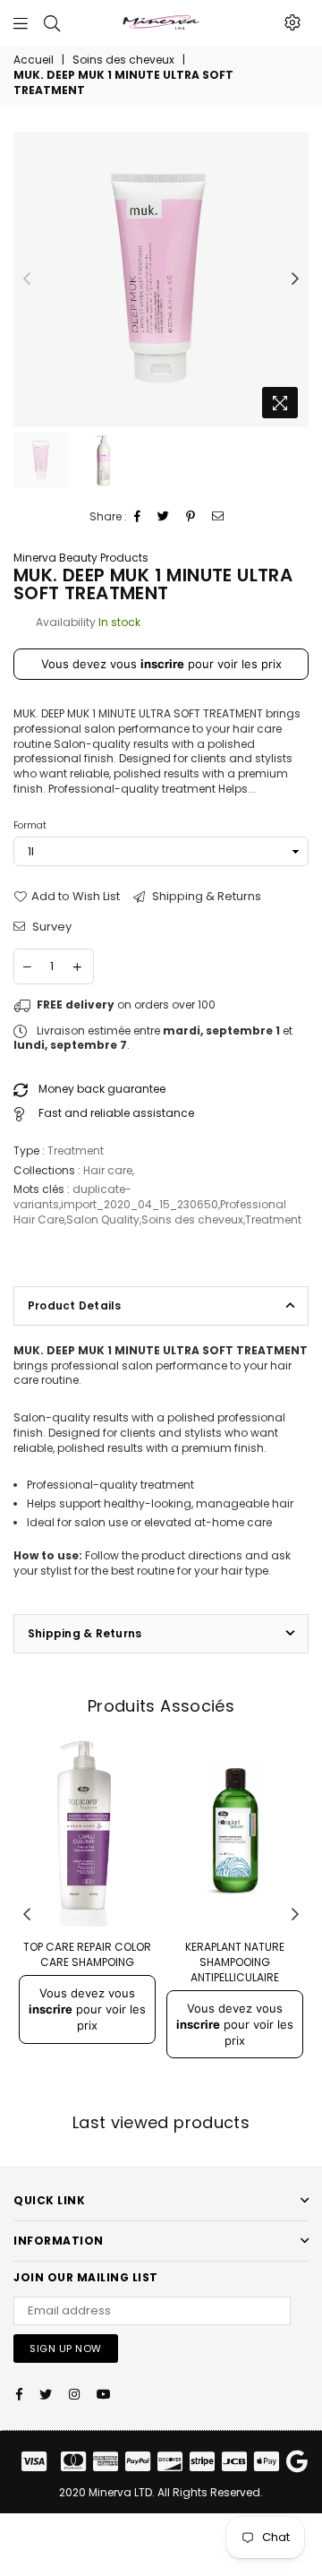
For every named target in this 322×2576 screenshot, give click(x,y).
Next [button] (295, 279)
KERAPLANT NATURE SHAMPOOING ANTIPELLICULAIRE (235, 1962)
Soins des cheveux (123, 60)
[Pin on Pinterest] (191, 517)
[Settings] (292, 22)
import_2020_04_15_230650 (140, 1204)
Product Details (75, 1305)
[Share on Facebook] (138, 517)
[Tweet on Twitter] (164, 517)
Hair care (108, 1170)
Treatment (273, 1219)
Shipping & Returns (205, 897)
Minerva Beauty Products (81, 558)
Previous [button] (27, 279)
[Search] (52, 22)
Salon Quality (103, 1219)
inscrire (162, 664)
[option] (161, 279)
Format (30, 825)
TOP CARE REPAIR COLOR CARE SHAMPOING (87, 1954)
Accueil (34, 60)
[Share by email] (218, 517)
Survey (51, 927)
